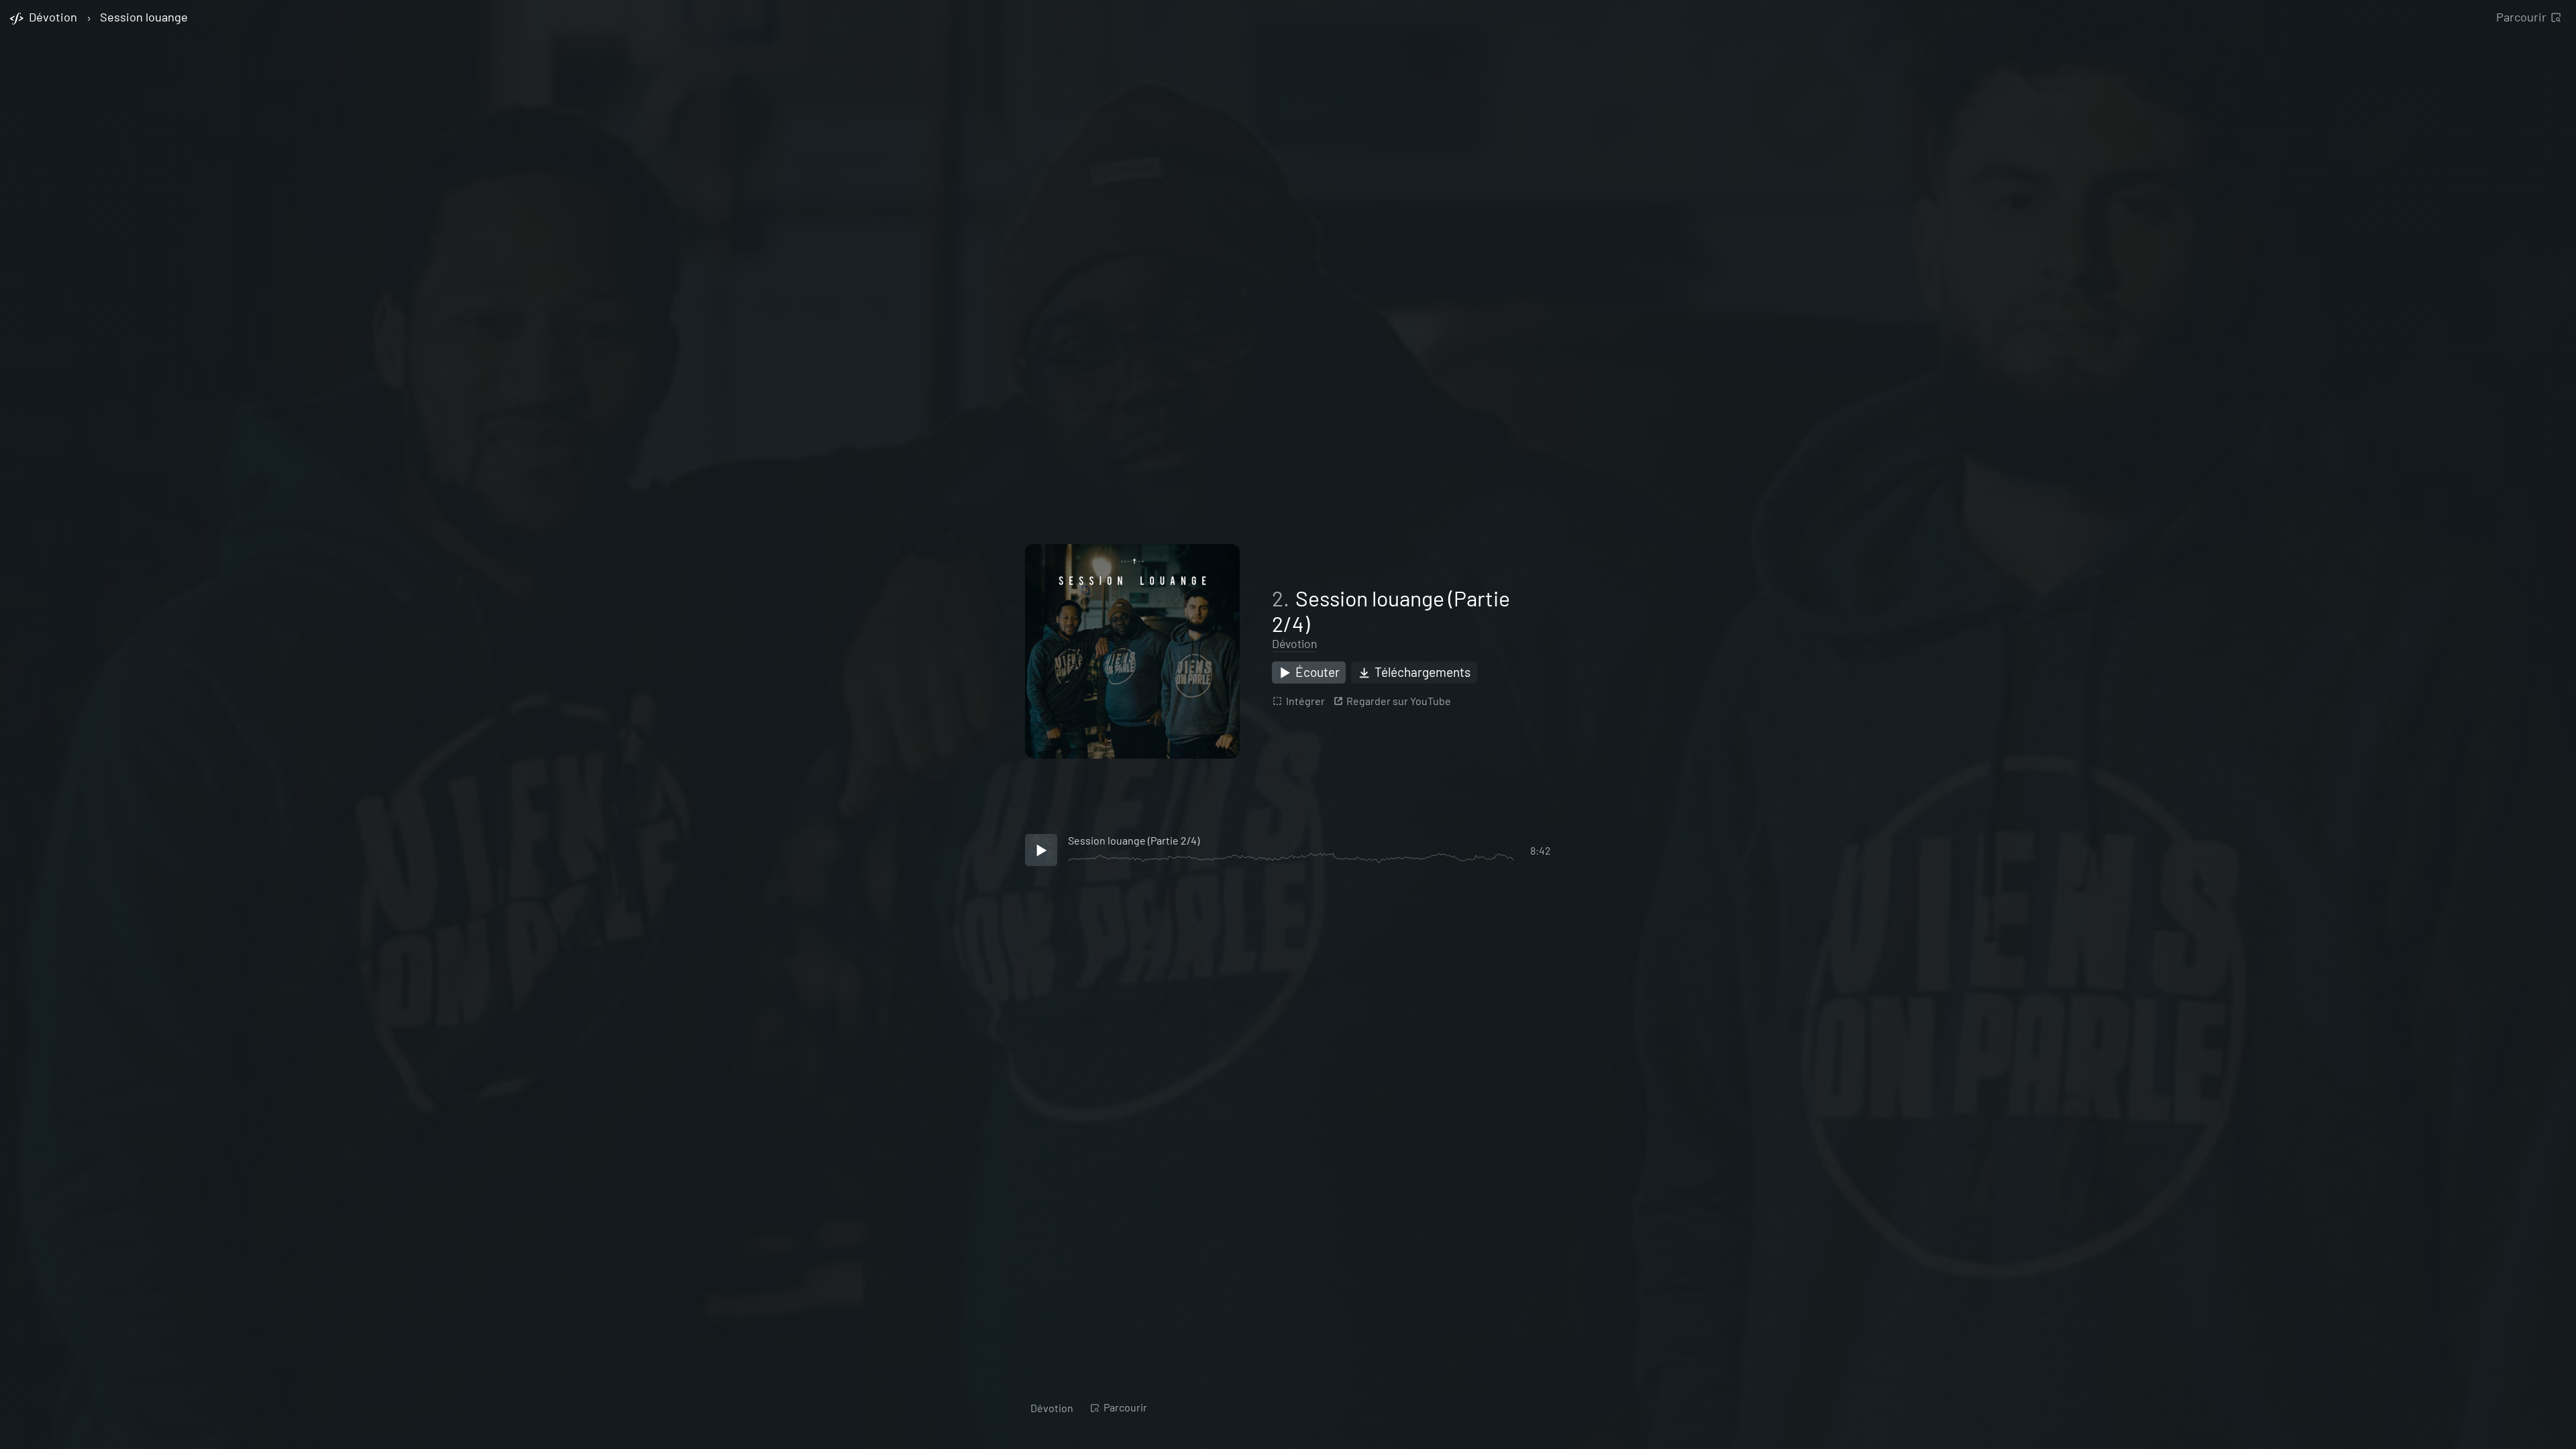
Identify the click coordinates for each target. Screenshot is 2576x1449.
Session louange (144, 17)
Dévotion (1294, 643)
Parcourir (2521, 17)
